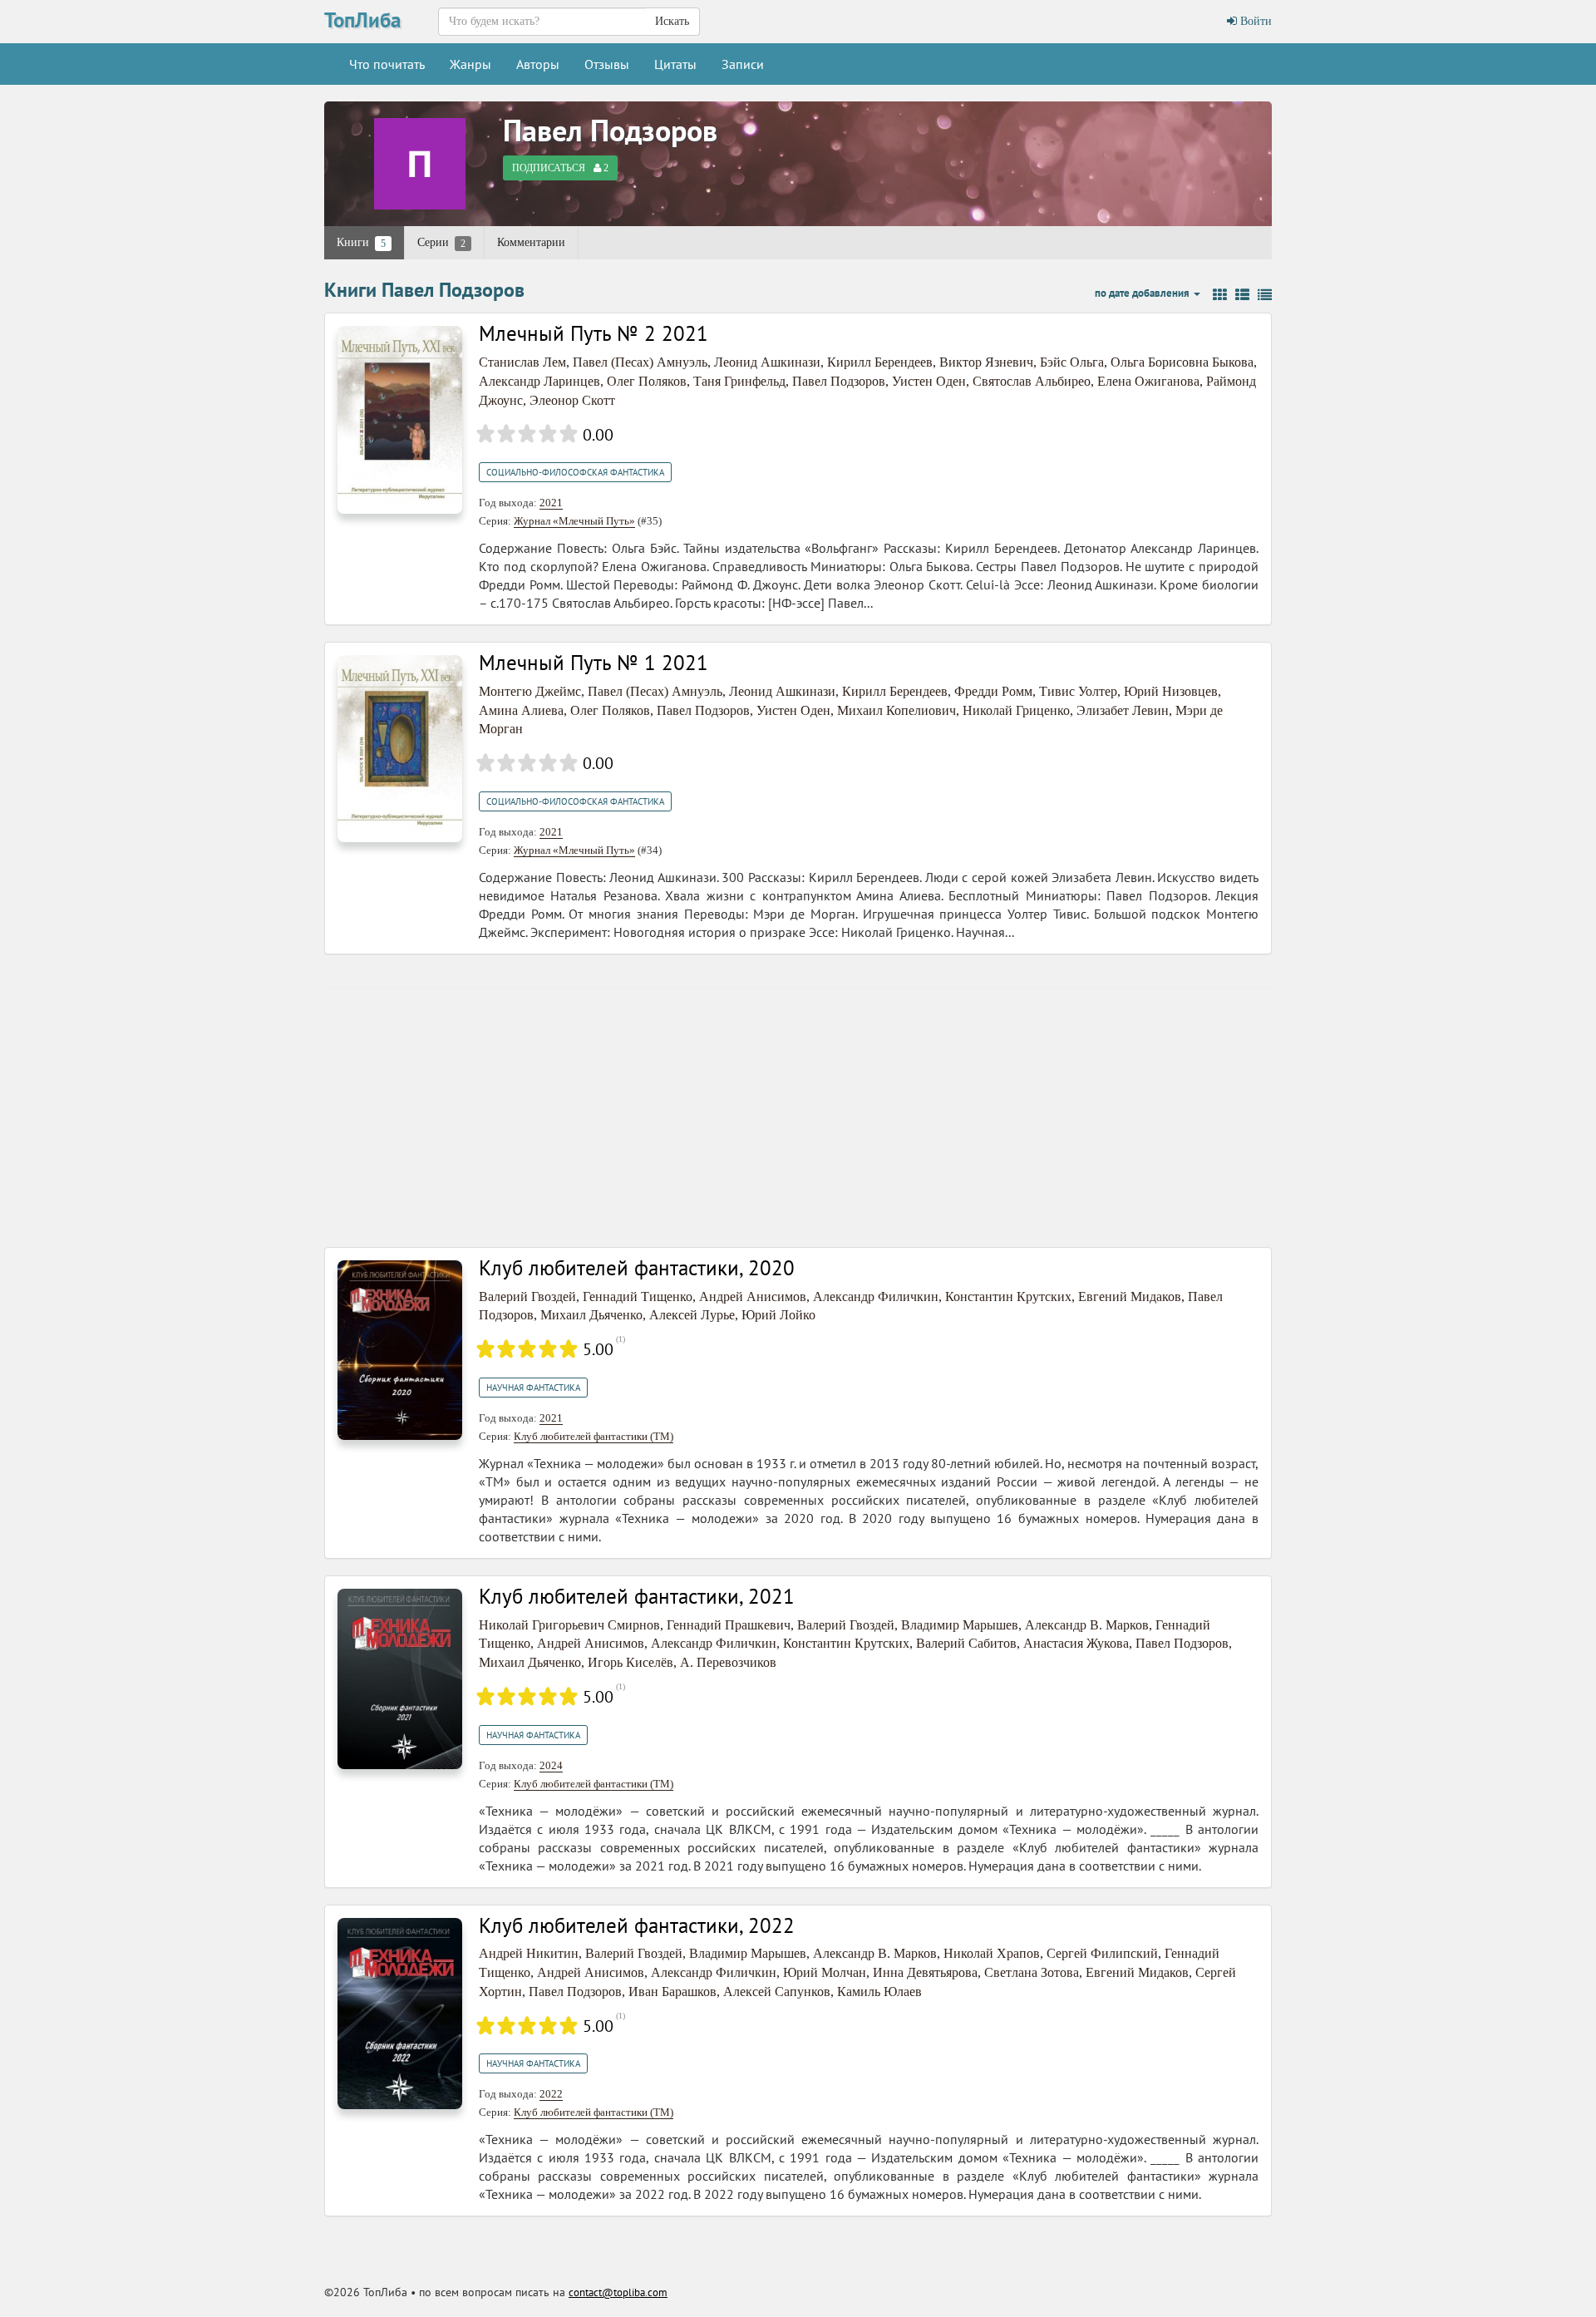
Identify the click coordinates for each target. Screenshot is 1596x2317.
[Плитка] (1220, 295)
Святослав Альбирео (1032, 381)
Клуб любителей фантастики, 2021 (637, 1596)
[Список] (1242, 295)
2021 (551, 503)
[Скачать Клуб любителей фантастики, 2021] (400, 1677)
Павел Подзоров (610, 130)
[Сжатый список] (1265, 295)
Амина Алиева (521, 710)
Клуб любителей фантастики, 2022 (637, 1925)
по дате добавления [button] (1143, 293)
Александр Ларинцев (539, 381)
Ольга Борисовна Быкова (1182, 362)
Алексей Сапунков (777, 1992)
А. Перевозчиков (728, 1662)
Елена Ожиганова (1148, 381)
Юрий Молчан (825, 1972)
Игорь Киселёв (631, 1662)
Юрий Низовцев (1171, 691)
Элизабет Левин (1123, 710)
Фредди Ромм (993, 691)
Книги (361, 243)
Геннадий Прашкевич (729, 1625)
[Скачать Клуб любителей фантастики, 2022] (400, 2012)
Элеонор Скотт (572, 400)
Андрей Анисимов (753, 1297)
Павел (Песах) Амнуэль (640, 362)
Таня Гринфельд (739, 381)
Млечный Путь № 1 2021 (594, 663)
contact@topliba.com (618, 2292)
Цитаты (675, 64)
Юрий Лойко (778, 1315)
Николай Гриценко (1016, 710)
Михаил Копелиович (897, 710)
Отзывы (607, 64)
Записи (743, 64)
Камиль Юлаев (879, 1992)
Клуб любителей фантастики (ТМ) (594, 1436)
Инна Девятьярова (925, 1972)
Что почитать (387, 64)
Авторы (538, 64)
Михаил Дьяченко (591, 1315)
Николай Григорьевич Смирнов (569, 1625)
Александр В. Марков (1087, 1625)
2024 (551, 1765)
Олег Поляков (647, 381)
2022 (551, 2094)
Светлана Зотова (1032, 1972)
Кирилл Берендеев (880, 362)
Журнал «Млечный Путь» (574, 521)
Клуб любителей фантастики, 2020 (637, 1268)
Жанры (470, 64)
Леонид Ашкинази (767, 362)
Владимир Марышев (960, 1625)
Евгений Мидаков (1130, 1297)
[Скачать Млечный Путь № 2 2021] (400, 419)
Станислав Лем (522, 362)
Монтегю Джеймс (530, 691)
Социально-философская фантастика (575, 472)
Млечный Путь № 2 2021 (594, 333)
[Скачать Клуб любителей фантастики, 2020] (400, 1349)
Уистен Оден (929, 381)
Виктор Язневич (986, 362)
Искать (672, 21)
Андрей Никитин (529, 1953)
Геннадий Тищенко (638, 1297)
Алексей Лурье (692, 1315)
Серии (441, 243)
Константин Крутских (1008, 1297)
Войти (1254, 21)
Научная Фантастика (533, 1388)
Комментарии (531, 242)
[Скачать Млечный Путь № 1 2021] (400, 748)
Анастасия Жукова (1076, 1643)
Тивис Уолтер (1078, 691)
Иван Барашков (672, 1992)
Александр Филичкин (876, 1297)
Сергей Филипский (1102, 1953)
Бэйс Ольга (1072, 362)
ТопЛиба (362, 20)
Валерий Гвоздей (527, 1297)
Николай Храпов (992, 1953)
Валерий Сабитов (966, 1643)
